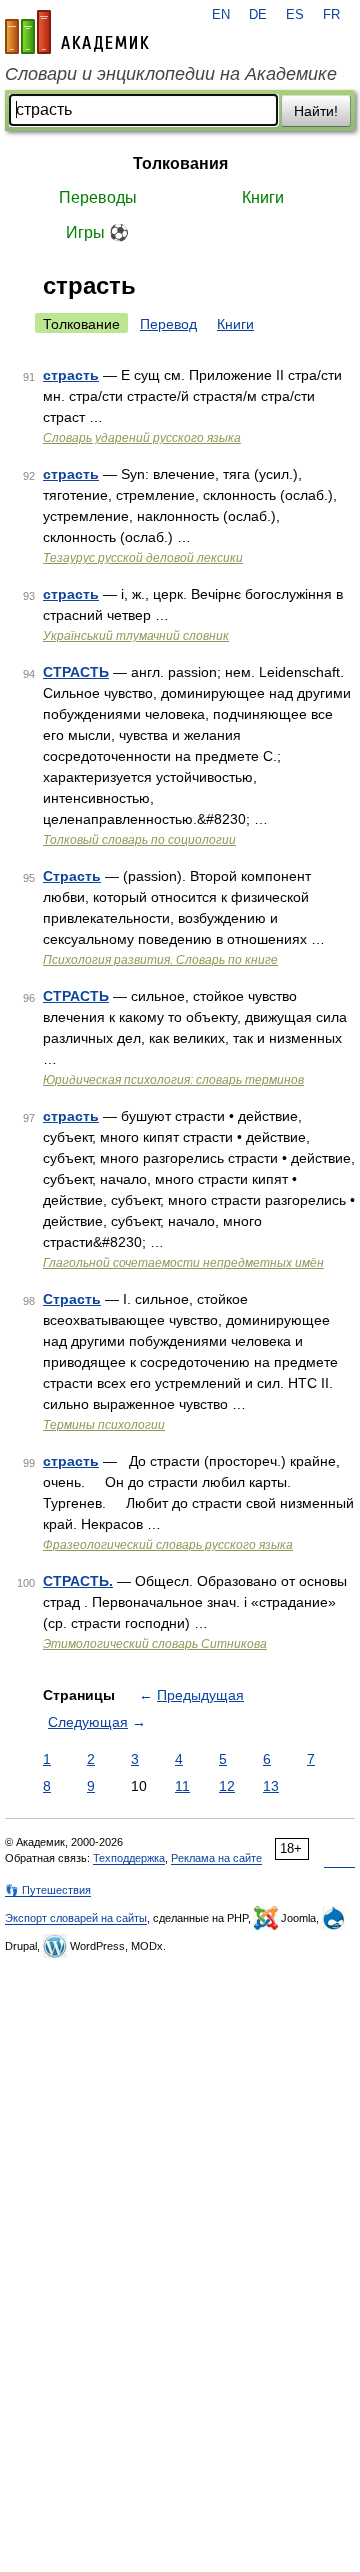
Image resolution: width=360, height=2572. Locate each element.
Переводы (98, 197)
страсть (71, 375)
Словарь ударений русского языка (142, 438)
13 (271, 1786)
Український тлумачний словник (136, 636)
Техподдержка (129, 1858)
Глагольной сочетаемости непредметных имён (183, 1263)
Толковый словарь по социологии (139, 840)
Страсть (72, 876)
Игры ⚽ (97, 232)
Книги (263, 197)
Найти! (316, 111)
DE (258, 15)
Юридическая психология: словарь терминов (173, 1080)
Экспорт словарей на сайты (76, 1918)
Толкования (180, 163)
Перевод (168, 324)
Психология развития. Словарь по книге (160, 960)
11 (182, 1786)
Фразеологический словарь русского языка (168, 1545)
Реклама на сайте (216, 1858)
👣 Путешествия (48, 1890)
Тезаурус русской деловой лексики (143, 558)
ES (295, 15)
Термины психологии (104, 1425)
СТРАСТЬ (76, 672)
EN (221, 15)
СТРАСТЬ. (78, 1581)
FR (331, 15)
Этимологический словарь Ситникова (155, 1644)
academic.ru (77, 32)
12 (227, 1786)
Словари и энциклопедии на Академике (171, 74)
